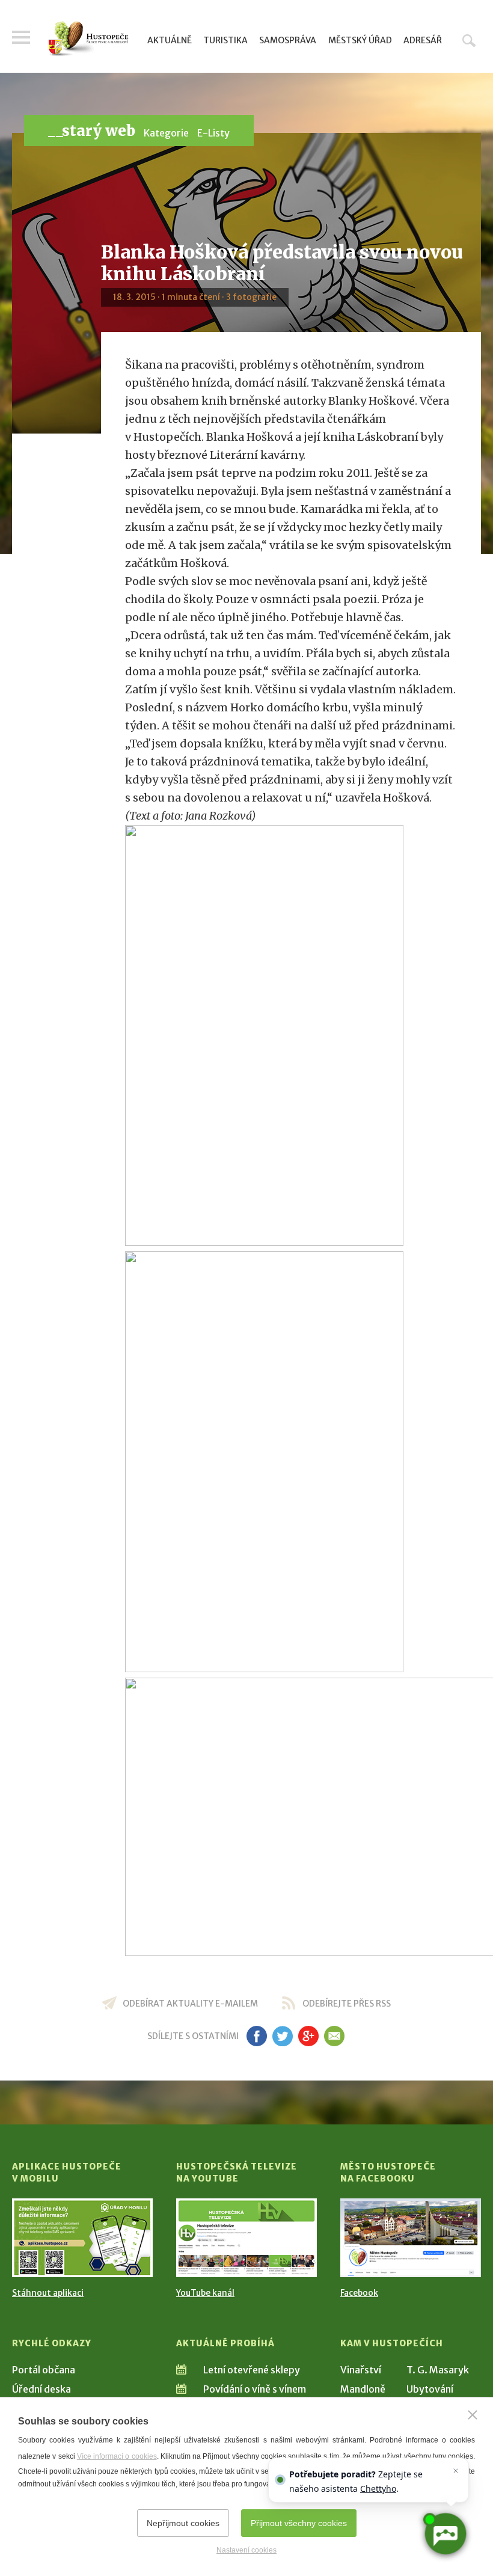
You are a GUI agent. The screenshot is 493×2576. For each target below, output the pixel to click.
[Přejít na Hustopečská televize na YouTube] (246, 2238)
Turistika (225, 40)
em (334, 2036)
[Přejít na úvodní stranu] (88, 39)
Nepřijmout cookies (183, 2523)
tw (282, 2036)
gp (308, 2036)
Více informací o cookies (117, 2456)
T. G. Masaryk (438, 2370)
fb (257, 2036)
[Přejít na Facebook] (411, 2238)
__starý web (92, 131)
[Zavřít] (473, 2415)
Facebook (359, 2293)
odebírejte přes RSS (347, 2004)
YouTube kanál (205, 2293)
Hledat (469, 40)
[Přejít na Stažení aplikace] (82, 2238)
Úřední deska (41, 2389)
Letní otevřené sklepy (252, 2370)
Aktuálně (170, 40)
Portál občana (44, 2370)
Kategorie (166, 133)
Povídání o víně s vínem (255, 2389)
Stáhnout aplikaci (48, 2293)
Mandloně (363, 2389)
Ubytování (430, 2389)
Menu (21, 37)
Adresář (423, 40)
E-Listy (213, 133)
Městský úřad (360, 40)
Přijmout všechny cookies (299, 2523)
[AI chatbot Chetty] (445, 2534)
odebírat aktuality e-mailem (190, 2004)
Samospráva (288, 40)
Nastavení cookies (246, 2550)
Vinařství (361, 2370)
